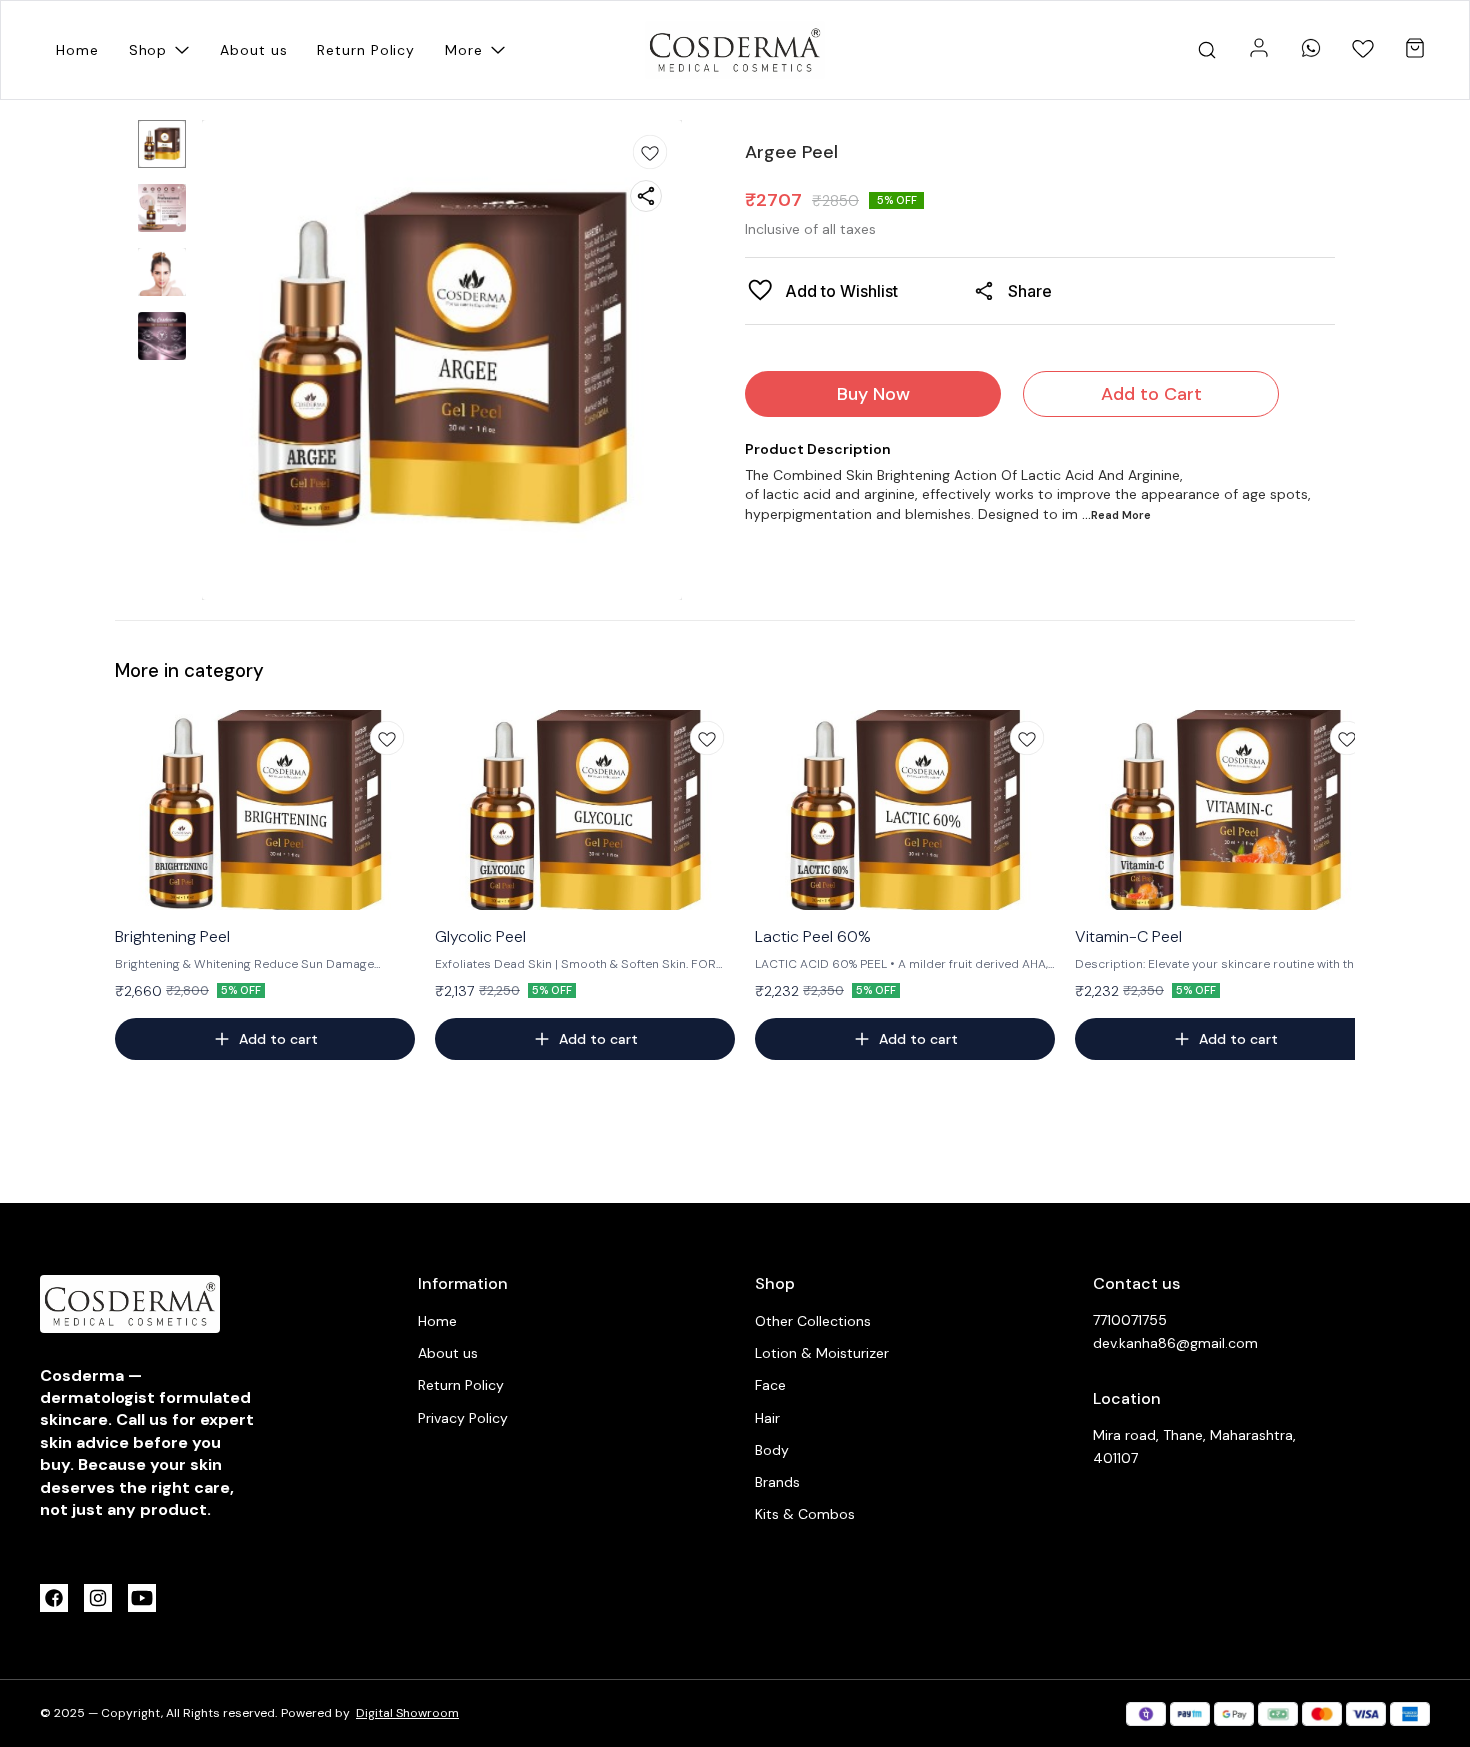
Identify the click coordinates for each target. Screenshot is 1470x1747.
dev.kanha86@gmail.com (1175, 1343)
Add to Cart (1151, 394)
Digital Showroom (407, 1713)
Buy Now (873, 394)
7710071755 (1130, 1320)
